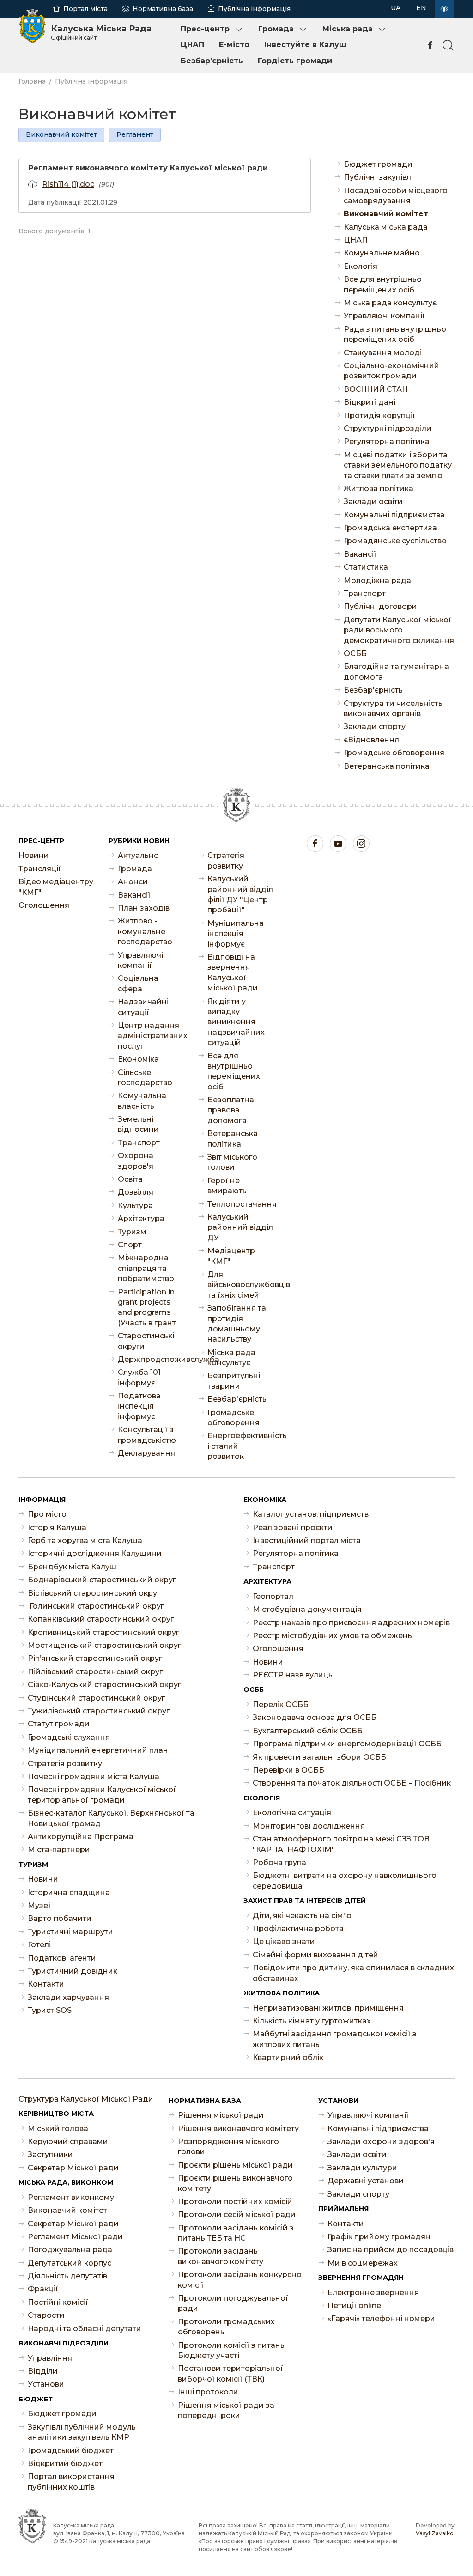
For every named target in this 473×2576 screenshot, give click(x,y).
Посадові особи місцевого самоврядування (396, 196)
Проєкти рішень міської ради (235, 2165)
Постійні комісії (58, 2302)
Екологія (361, 266)
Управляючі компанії (384, 316)
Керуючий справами (68, 2142)
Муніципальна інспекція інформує (236, 934)
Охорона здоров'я (136, 1161)
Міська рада (348, 29)
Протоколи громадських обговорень (226, 2327)
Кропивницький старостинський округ (103, 1632)
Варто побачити (60, 1918)
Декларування (146, 1453)
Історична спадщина (69, 1893)
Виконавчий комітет (61, 134)
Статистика (366, 567)
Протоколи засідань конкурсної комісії (241, 2280)
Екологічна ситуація (292, 1813)
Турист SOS (50, 2010)
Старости (46, 2315)
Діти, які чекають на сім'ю (302, 1916)
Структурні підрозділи (388, 428)
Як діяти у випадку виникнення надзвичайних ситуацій (236, 1022)
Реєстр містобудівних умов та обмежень (332, 1636)
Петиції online (354, 2306)
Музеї (39, 1905)
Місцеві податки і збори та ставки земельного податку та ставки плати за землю (398, 465)
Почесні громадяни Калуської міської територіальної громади (102, 1795)
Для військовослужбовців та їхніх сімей (241, 1285)
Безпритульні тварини (234, 1381)
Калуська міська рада (386, 227)
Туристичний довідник (73, 1971)
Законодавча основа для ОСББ (315, 1717)
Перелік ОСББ (281, 1704)
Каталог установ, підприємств (311, 1514)
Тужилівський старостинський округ (99, 1711)
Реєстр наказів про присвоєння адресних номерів (351, 1623)
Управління (50, 2358)
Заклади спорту (375, 726)
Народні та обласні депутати (85, 2329)
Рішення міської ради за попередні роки (226, 2410)
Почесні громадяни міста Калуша (94, 1777)
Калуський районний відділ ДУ (240, 1227)
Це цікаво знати (284, 1941)
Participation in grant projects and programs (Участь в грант (147, 1307)
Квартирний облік (288, 2057)
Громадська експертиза (390, 528)
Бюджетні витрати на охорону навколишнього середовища (345, 1880)
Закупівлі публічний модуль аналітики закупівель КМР (82, 2432)
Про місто (47, 1514)
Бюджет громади (378, 164)
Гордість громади (295, 61)
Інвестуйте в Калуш (305, 45)
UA (396, 8)
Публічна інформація (254, 9)
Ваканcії (360, 554)
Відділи (43, 2371)
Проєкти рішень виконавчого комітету (235, 2183)
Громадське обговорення (394, 753)
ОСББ (355, 653)
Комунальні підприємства (394, 515)
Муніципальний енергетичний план (98, 1750)
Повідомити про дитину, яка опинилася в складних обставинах (353, 1973)
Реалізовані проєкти (293, 1528)
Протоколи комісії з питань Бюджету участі (231, 2350)
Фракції (43, 2289)
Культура (135, 1206)
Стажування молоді (383, 353)
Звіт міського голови (232, 1162)
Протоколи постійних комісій (235, 2202)
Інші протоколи (208, 2392)
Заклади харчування (68, 1997)
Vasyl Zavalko (435, 2533)
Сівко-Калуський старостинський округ (104, 1685)
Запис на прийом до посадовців (391, 2250)
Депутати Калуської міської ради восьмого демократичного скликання (399, 630)
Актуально (138, 855)
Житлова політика (379, 489)
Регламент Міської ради (75, 2237)
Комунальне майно (382, 253)
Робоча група (279, 1862)
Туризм (132, 1232)
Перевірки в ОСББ (288, 1770)
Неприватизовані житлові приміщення (328, 2008)
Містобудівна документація (307, 1609)
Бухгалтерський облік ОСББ (308, 1731)
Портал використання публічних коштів (71, 2482)
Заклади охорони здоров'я (381, 2142)
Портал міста (85, 9)
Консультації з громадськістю (147, 1435)
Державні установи (366, 2181)
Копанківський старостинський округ (101, 1619)
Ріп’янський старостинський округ (95, 1658)
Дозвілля (136, 1192)
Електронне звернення (373, 2293)
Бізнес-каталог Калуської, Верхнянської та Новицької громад (111, 1818)
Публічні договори (380, 606)
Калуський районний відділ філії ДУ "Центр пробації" (240, 894)
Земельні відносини (138, 1124)
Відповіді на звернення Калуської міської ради (233, 972)
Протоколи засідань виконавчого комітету (221, 2256)
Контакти (46, 1984)
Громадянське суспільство (395, 541)
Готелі (39, 1945)
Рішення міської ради (221, 2115)
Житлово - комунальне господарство (145, 931)
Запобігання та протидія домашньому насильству (237, 1324)
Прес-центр (205, 29)
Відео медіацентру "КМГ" (56, 887)
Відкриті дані (370, 402)
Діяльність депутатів (67, 2276)
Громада (276, 29)
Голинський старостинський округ (96, 1606)
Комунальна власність (142, 1101)
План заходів (144, 908)
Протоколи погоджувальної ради (233, 2303)
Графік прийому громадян (379, 2237)
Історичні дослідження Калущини (95, 1553)
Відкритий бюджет (65, 2464)
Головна (32, 81)
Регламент (135, 134)
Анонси (133, 882)
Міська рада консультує (390, 303)
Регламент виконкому (71, 2197)
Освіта (130, 1179)
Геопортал (273, 1596)
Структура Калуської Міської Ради (86, 2099)
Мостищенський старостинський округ (104, 1645)
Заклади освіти (373, 501)
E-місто (234, 45)
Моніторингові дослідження (309, 1826)
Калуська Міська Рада (101, 32)
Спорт (130, 1245)
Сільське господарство (145, 1078)
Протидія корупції (379, 416)
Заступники (50, 2154)
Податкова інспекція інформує (139, 1406)
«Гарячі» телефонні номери (381, 2318)
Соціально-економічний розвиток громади (391, 371)
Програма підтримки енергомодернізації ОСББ (347, 1744)
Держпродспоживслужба (151, 1359)
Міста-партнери (59, 1850)
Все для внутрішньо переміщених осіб (383, 284)
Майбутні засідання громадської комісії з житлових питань (335, 2039)
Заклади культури (362, 2168)
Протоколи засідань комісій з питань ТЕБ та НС (236, 2233)
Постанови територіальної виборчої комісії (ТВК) (230, 2373)
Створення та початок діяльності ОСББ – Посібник (352, 1783)
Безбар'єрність (212, 61)
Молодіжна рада (377, 580)
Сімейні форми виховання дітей (315, 1955)
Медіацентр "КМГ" (231, 1256)
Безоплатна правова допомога (231, 1110)
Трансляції (40, 869)
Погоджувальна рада (70, 2250)
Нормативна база (163, 9)
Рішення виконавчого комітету (238, 2129)
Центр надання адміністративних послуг (151, 1036)
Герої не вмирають (227, 1186)
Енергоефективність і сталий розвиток (241, 1446)
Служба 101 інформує (139, 1377)
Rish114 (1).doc (68, 184)
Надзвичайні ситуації (143, 1007)
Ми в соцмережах (363, 2263)
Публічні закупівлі (378, 177)
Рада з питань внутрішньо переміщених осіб (395, 334)
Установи (46, 2384)
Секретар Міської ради (73, 2168)
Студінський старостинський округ (96, 1698)
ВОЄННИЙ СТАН (376, 389)
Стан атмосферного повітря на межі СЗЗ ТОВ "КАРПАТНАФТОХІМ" (341, 1844)
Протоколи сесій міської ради (237, 2215)
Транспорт (365, 593)
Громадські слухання (69, 1737)
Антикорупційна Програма (81, 1837)
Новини (34, 855)
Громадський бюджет (71, 2451)
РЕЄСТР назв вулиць (293, 1675)
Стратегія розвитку (226, 860)
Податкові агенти (62, 1958)
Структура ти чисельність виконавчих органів (393, 708)
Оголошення (44, 905)
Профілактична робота (298, 1929)
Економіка (138, 1059)
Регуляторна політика (387, 441)
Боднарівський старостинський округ (102, 1580)
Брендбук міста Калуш (72, 1567)
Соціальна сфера (138, 983)
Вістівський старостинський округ (94, 1593)
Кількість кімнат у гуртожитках (312, 2021)
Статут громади (59, 1724)
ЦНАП (192, 45)
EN (421, 8)
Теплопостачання (241, 1204)
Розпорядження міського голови (228, 2147)
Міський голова (58, 2129)
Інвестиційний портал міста (307, 1540)
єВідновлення (371, 740)
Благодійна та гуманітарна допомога (396, 671)
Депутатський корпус (70, 2263)
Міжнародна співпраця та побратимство (146, 1268)
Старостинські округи (146, 1341)
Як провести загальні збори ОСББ (319, 1757)
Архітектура (141, 1218)
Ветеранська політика (387, 766)
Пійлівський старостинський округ (95, 1672)
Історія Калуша (57, 1528)
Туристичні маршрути (70, 1932)
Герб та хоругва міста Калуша (85, 1540)
